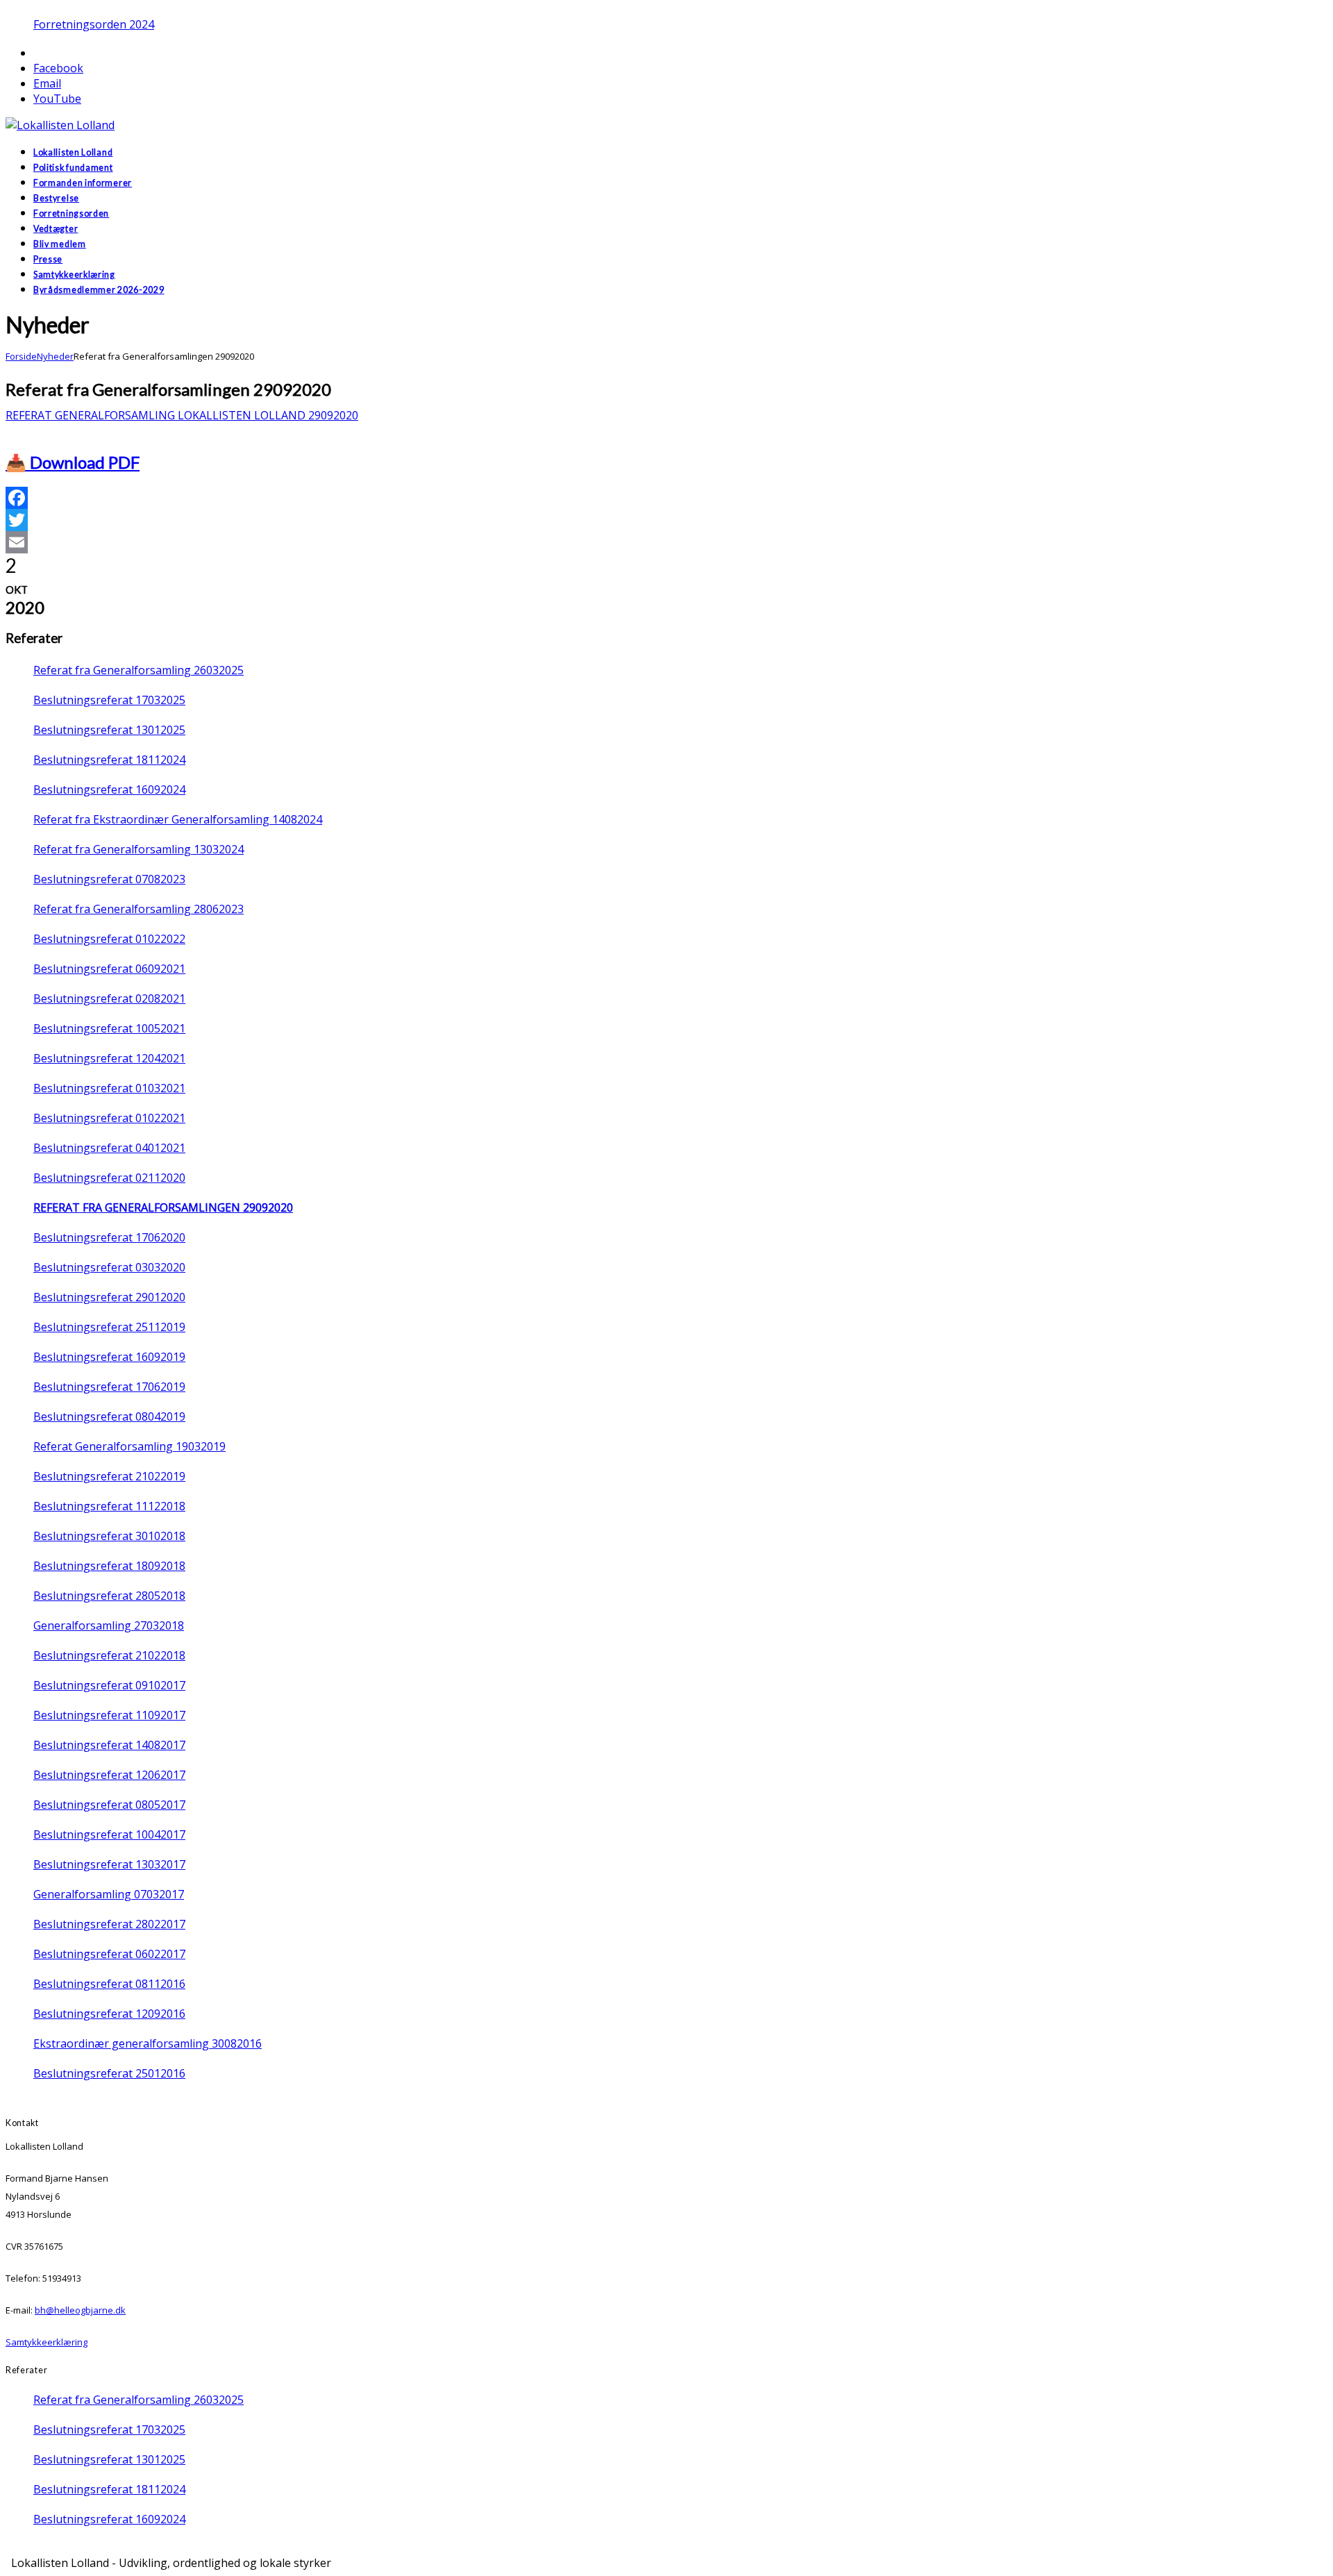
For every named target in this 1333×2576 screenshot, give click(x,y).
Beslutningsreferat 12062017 (109, 1775)
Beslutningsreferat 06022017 (109, 1954)
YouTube (57, 99)
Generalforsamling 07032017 (109, 1894)
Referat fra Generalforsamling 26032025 (139, 670)
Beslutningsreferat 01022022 (109, 939)
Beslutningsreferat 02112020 (109, 1178)
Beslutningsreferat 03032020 (109, 1267)
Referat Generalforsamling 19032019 (129, 1446)
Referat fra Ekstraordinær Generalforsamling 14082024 (178, 819)
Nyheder (55, 356)
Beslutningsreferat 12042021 (109, 1058)
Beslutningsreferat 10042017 (109, 1834)
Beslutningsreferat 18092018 (109, 1566)
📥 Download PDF (73, 462)
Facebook (58, 68)
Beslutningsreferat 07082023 (109, 879)
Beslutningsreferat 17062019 (109, 1387)
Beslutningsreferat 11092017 (109, 1715)
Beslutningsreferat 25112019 (109, 1327)
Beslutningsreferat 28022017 (109, 1924)
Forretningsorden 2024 (94, 24)
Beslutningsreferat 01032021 (109, 1088)
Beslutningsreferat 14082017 (109, 1745)
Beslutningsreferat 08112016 (109, 1984)
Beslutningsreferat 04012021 (109, 1148)
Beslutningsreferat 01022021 (109, 1118)
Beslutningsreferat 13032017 (109, 1864)
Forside (21, 356)
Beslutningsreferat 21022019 (109, 1476)
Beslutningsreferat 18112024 (109, 760)
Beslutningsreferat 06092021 (109, 969)
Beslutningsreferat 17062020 (109, 1237)
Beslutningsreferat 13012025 (109, 730)
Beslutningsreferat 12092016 (109, 2014)
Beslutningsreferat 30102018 (109, 1536)
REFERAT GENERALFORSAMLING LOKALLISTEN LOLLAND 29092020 (182, 415)
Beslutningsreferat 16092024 (109, 789)
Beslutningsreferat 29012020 (109, 1297)
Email (47, 83)
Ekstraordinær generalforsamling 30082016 (148, 2043)
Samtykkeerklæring (47, 2342)
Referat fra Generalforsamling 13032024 (139, 849)
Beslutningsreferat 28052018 (109, 1596)
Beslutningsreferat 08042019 (109, 1416)
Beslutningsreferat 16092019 (109, 1357)
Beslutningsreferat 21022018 (109, 1655)
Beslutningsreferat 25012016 (109, 2073)
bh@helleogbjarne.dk (80, 2310)
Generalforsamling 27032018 (109, 1625)
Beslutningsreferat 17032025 (109, 700)
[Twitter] (666, 520)
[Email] (666, 542)
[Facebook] (666, 498)
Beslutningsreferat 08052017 (109, 1805)
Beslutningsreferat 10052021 (109, 1028)
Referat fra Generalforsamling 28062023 (139, 909)
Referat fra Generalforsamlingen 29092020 (163, 1207)
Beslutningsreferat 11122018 (109, 1506)
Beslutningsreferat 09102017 (109, 1685)
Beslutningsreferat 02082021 (109, 998)
